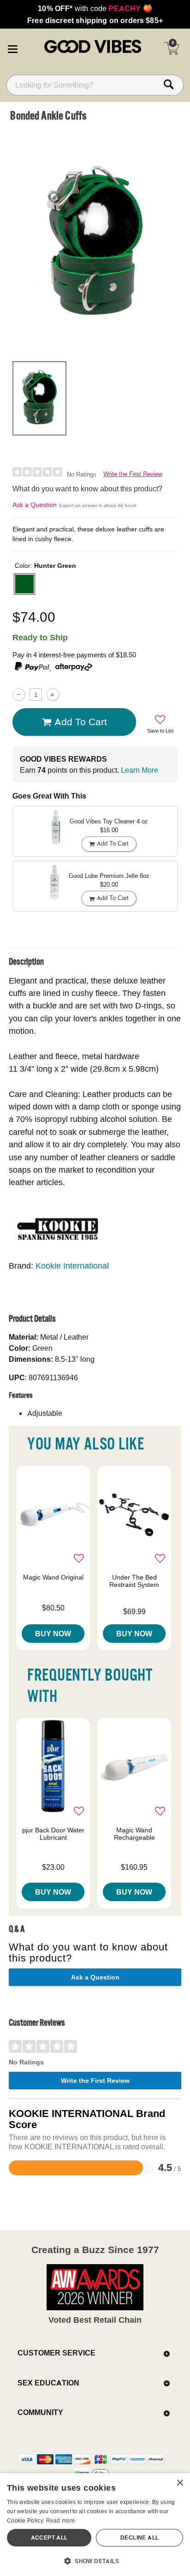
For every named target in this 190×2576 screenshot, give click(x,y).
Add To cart (81, 722)
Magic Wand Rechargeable (134, 1834)
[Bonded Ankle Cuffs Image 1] (95, 240)
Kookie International (72, 1266)
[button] (12, 48)
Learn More (140, 770)
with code (95, 8)
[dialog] (95, 2525)
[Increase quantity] (53, 695)
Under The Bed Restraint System (134, 1581)
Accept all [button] (49, 2537)
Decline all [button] (140, 2537)
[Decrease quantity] (19, 695)
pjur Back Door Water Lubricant (53, 1834)
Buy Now (53, 1634)
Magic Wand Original (53, 1577)
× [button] (180, 2483)
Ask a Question (35, 505)
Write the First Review (133, 474)
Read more (61, 2520)
